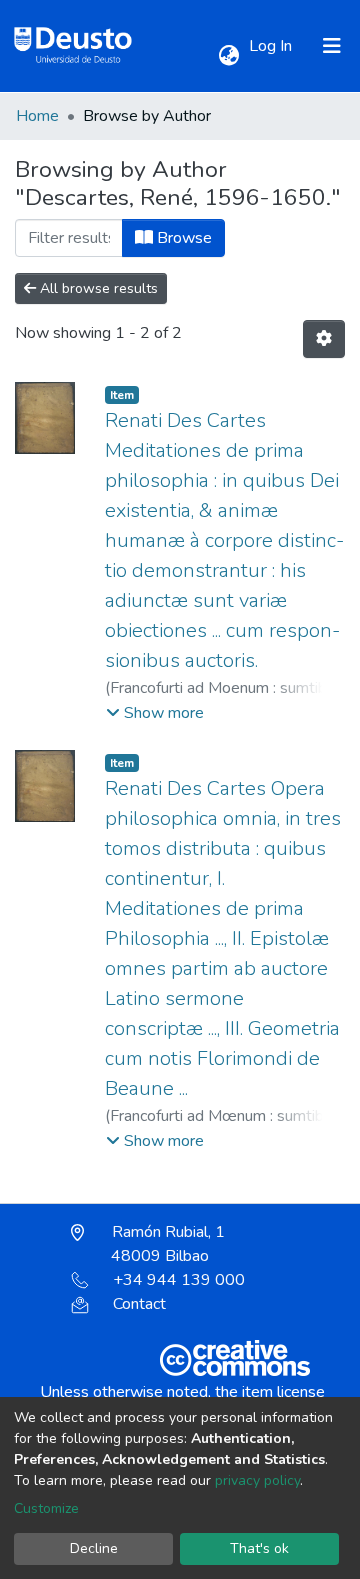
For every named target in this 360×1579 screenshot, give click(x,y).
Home (37, 116)
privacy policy (257, 1480)
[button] (228, 56)
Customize (46, 1508)
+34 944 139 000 (179, 1280)
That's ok (259, 1548)
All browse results (97, 288)
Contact (139, 1304)
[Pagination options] (324, 339)
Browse (182, 238)
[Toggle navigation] (332, 46)
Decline (94, 1548)
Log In (272, 46)
